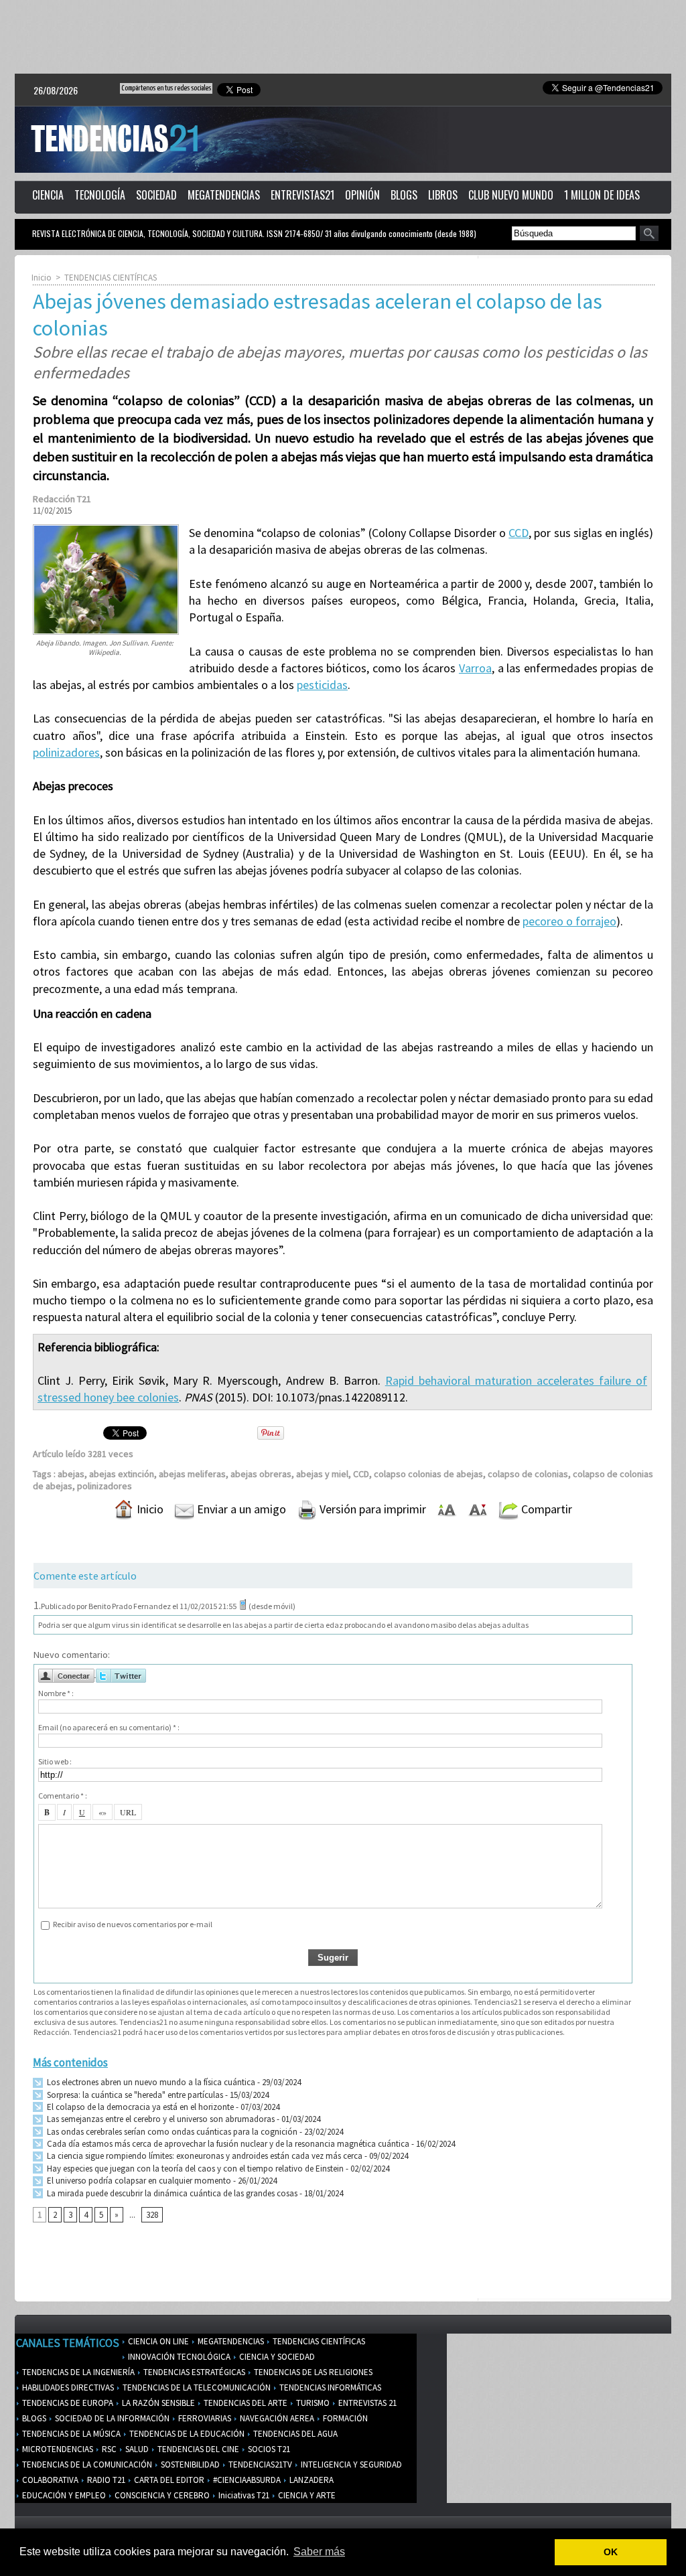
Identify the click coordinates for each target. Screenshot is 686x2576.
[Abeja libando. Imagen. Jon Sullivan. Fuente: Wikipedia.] (106, 528)
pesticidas (322, 685)
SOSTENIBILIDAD (189, 2465)
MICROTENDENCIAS (57, 2449)
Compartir (545, 1509)
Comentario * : (63, 1796)
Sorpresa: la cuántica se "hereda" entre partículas (134, 2095)
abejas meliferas (192, 1474)
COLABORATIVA (49, 2480)
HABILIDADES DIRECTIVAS (67, 2388)
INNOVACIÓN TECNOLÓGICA (178, 2357)
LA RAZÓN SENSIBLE (157, 2403)
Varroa (475, 668)
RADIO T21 (105, 2480)
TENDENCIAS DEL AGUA (294, 2434)
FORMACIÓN (344, 2418)
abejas (71, 1474)
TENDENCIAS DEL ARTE (245, 2403)
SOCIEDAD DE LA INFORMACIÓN (111, 2418)
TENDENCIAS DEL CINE (197, 2449)
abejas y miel (322, 1474)
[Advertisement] (343, 37)
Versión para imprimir (371, 1509)
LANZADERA (311, 2480)
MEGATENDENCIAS (224, 195)
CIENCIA (48, 195)
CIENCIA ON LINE (157, 2341)
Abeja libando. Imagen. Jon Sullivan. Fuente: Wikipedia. (105, 648)
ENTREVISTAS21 (302, 195)
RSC (108, 2449)
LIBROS (443, 195)
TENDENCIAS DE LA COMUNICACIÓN (86, 2465)
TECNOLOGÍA (100, 195)
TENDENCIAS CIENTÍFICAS (111, 278)
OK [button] (611, 2552)
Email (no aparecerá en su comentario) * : (109, 1727)
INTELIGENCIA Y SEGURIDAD (350, 2465)
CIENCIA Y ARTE (306, 2495)
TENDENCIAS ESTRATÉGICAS (193, 2372)
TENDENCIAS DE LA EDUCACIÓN (186, 2434)
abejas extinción (122, 1474)
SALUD (136, 2449)
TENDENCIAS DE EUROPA (67, 2403)
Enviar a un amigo (240, 1509)
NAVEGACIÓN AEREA (276, 2418)
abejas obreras (261, 1474)
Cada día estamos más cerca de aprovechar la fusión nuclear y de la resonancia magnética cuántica (227, 2144)
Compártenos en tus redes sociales (166, 88)
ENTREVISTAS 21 (366, 2403)
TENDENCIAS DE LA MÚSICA (70, 2434)
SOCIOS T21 (268, 2449)
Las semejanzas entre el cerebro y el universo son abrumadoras (160, 2119)
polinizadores (66, 752)
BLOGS (404, 195)
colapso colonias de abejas (428, 1474)
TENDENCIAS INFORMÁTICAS (329, 2388)
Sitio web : (55, 1761)
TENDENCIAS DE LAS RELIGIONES (312, 2372)
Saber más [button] (319, 2552)
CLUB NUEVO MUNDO (511, 195)
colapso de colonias (528, 1474)
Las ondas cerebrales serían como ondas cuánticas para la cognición (171, 2132)
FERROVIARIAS (204, 2418)
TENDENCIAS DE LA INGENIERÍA (77, 2372)
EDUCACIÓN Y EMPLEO (63, 2495)
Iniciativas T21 (243, 2495)
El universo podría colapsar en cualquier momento (139, 2181)
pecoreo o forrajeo (569, 921)
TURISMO (312, 2403)
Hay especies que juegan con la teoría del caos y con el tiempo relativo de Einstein (194, 2169)
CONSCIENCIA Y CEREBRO (161, 2495)
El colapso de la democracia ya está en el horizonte (139, 2107)
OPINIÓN (362, 195)
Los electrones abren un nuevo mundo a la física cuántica (150, 2082)
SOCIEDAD (156, 195)
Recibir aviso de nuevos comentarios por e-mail (133, 1924)
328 (152, 2215)
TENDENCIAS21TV (259, 2465)
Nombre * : (56, 1693)
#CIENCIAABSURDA (246, 2480)
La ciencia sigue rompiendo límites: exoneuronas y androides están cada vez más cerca (204, 2156)
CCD (519, 533)
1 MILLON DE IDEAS (602, 195)
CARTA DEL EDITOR (168, 2480)
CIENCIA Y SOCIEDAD (276, 2357)
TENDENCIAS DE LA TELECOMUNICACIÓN (196, 2388)
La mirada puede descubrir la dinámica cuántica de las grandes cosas (171, 2193)
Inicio (42, 278)
